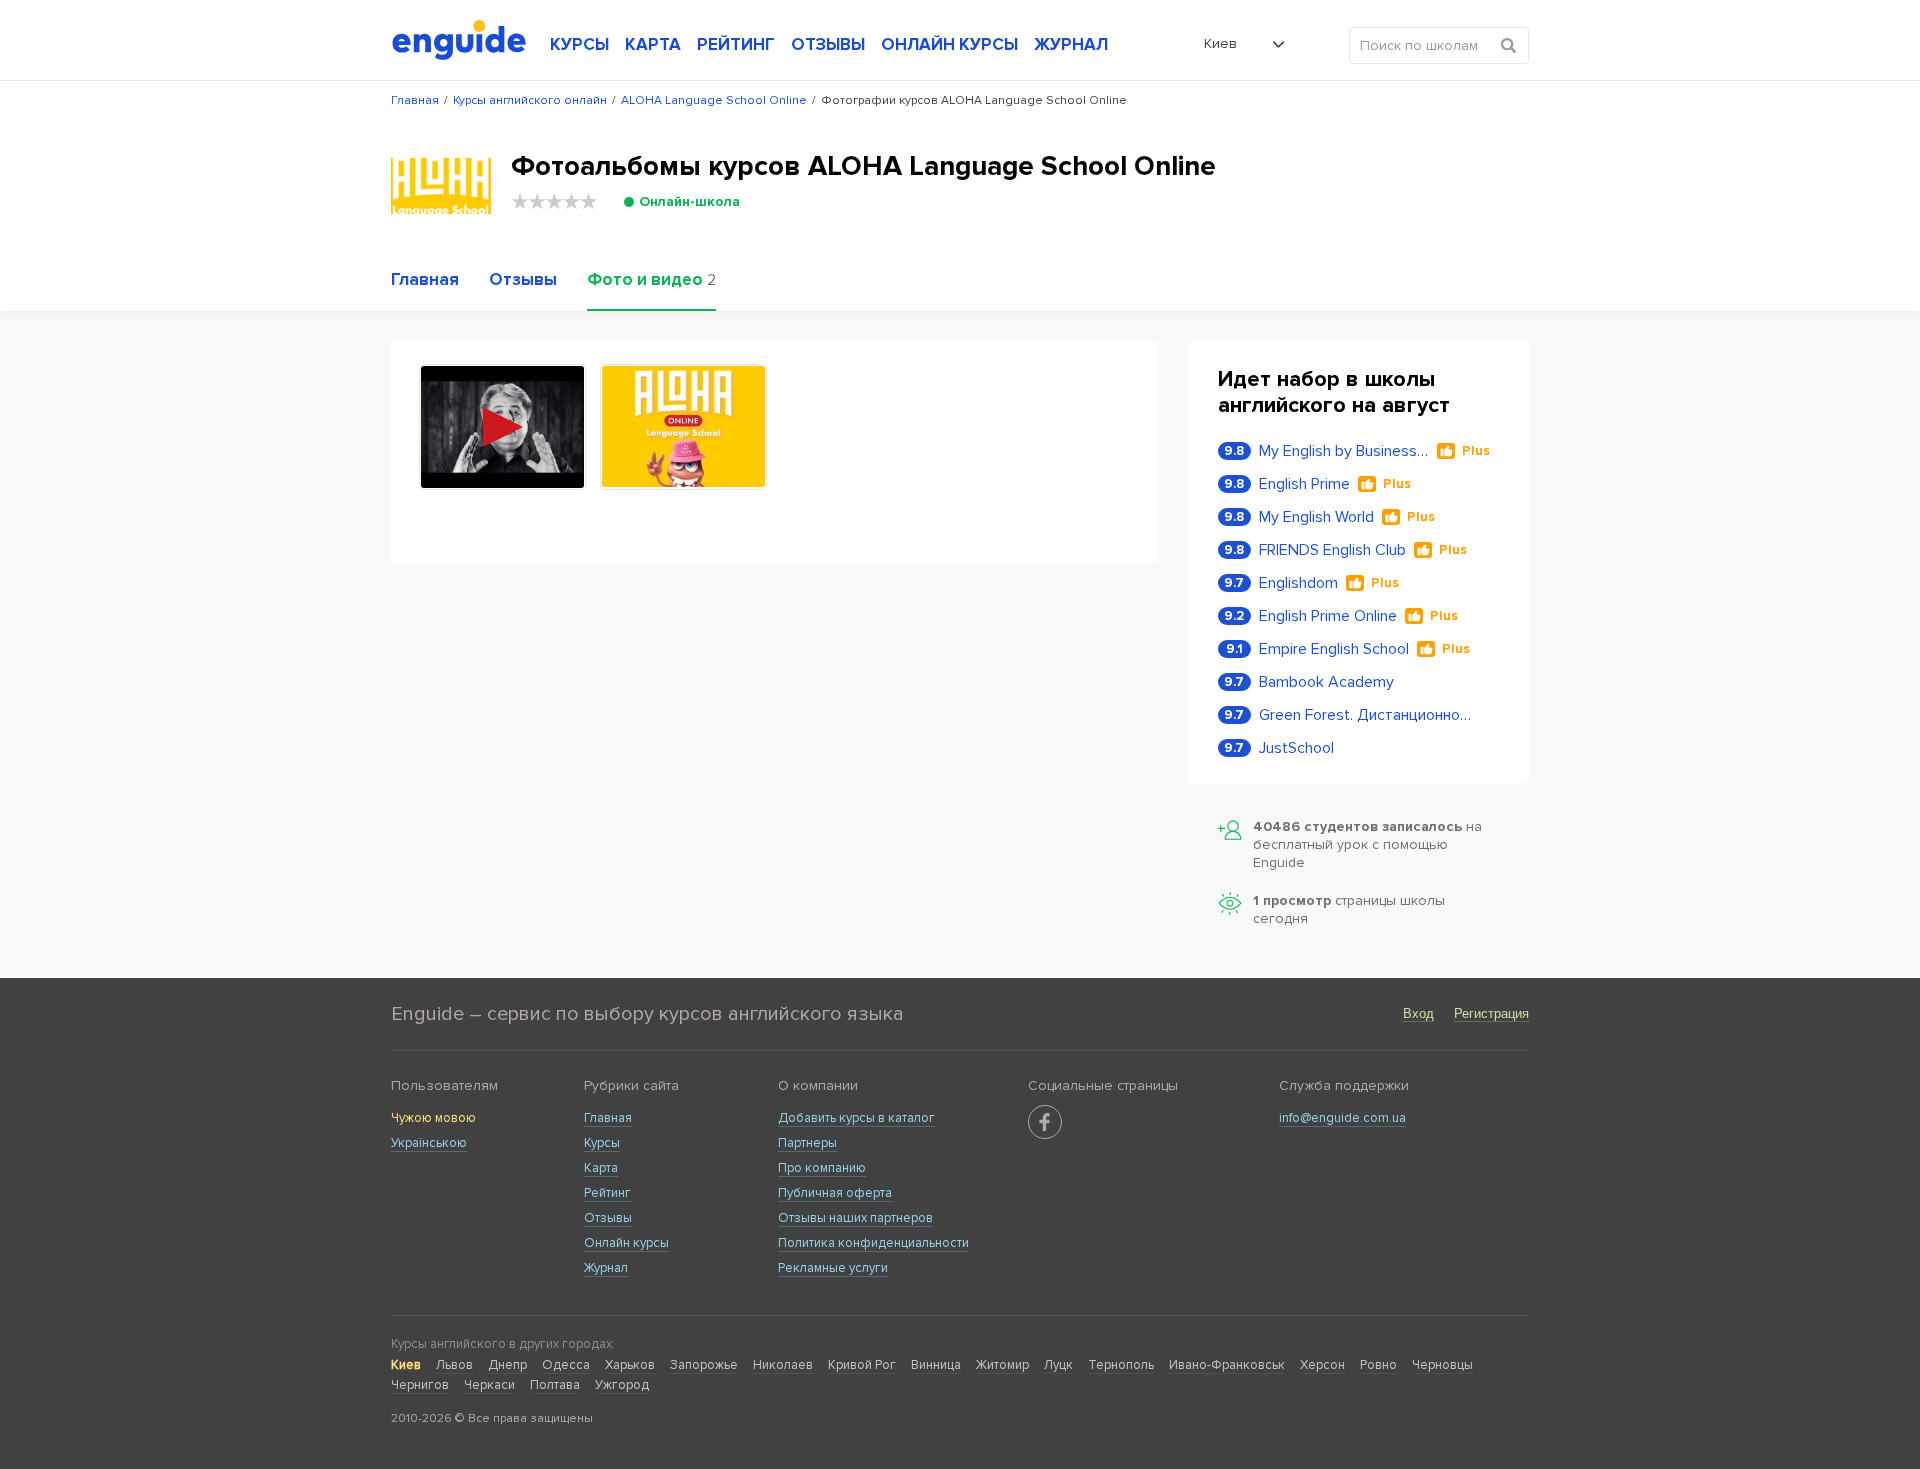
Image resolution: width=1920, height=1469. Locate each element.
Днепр (507, 1365)
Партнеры (807, 1143)
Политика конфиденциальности (873, 1243)
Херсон (1322, 1365)
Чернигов (420, 1385)
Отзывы (608, 1218)
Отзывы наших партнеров (855, 1218)
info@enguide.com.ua (1342, 1118)
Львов (454, 1365)
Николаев (783, 1365)
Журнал (606, 1268)
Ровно (1378, 1365)
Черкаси (489, 1385)
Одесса (566, 1365)
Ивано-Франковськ (1227, 1365)
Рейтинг (607, 1193)
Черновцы (1442, 1365)
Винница (936, 1365)
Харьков (630, 1365)
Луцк (1058, 1365)
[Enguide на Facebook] (1045, 1122)
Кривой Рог (862, 1365)
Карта (601, 1168)
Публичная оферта (835, 1193)
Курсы (602, 1143)
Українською (429, 1143)
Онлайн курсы (626, 1243)
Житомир (1002, 1365)
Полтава (555, 1385)
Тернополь (1121, 1365)
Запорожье (704, 1365)
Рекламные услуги (833, 1268)
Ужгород (622, 1385)
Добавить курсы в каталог (856, 1118)
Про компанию (822, 1168)
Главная (608, 1118)
